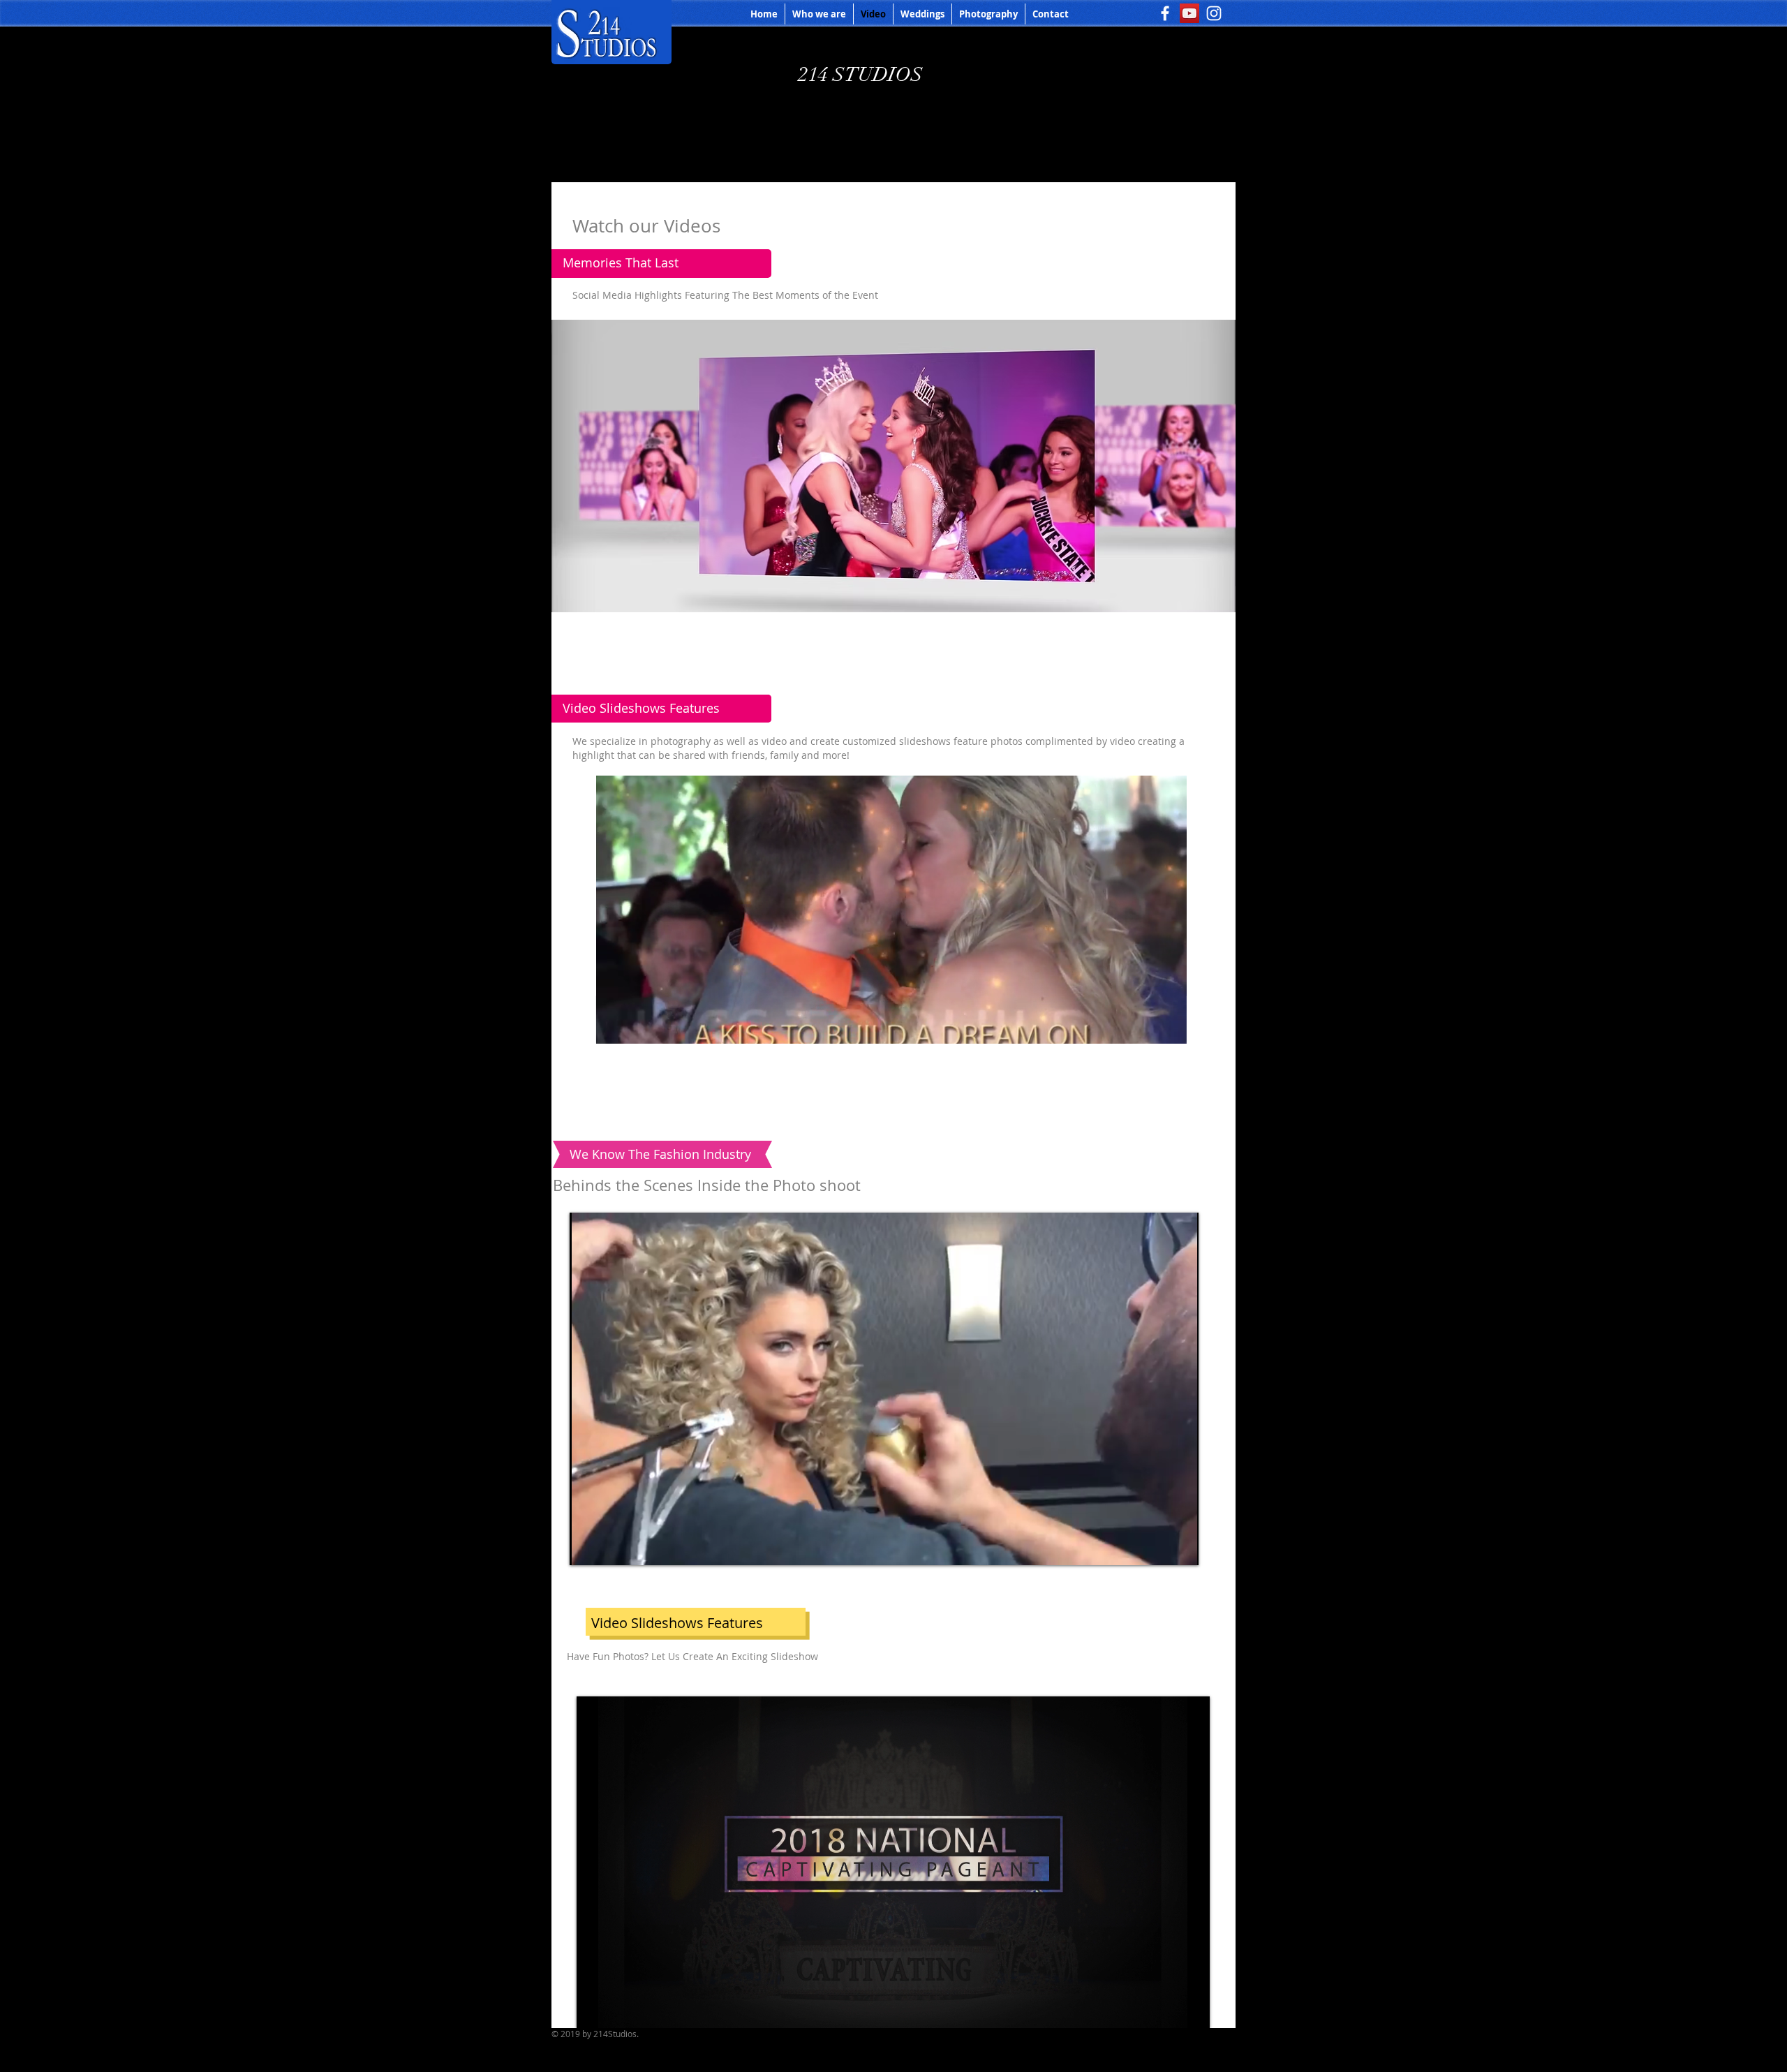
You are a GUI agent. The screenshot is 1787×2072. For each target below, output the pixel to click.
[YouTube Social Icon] (1189, 13)
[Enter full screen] (1180, 1546)
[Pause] (588, 1546)
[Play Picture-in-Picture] (1156, 1546)
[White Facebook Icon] (1165, 13)
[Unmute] (611, 1546)
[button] (893, 595)
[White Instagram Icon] (1214, 13)
